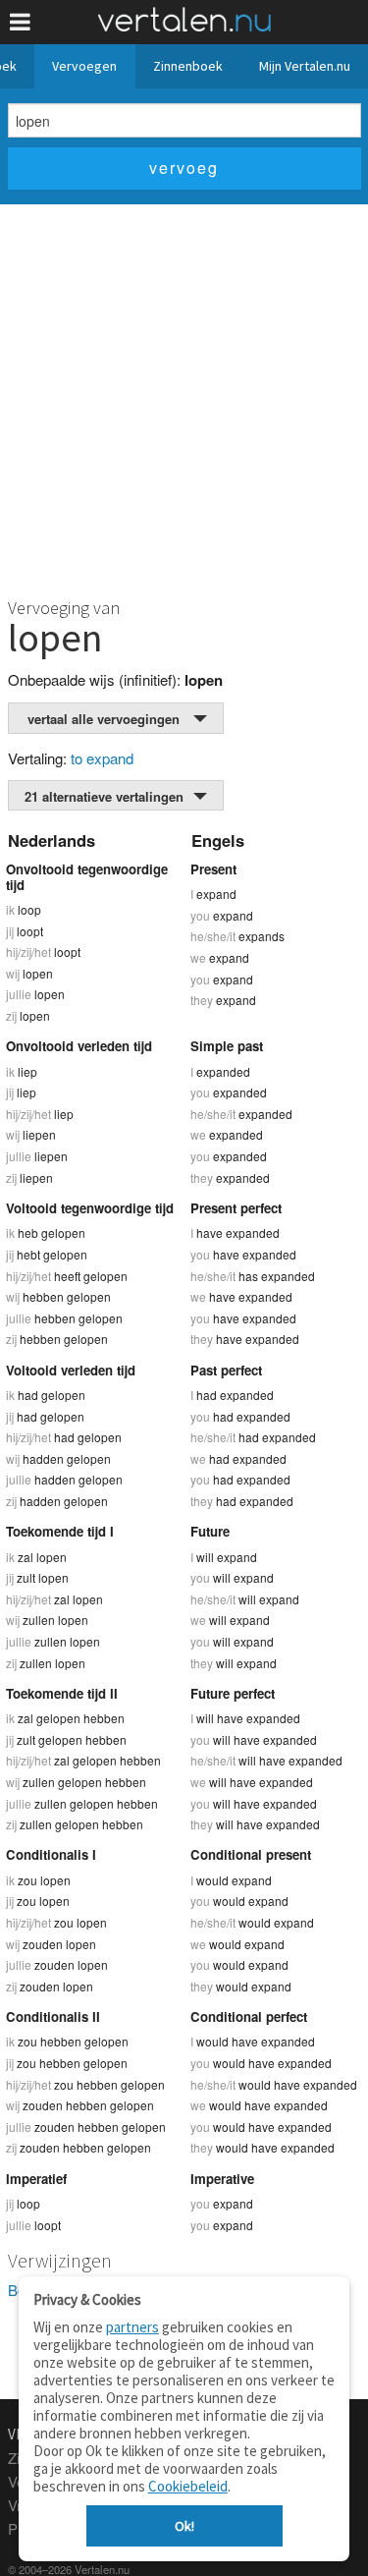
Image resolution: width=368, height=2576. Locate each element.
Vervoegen (84, 66)
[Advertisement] (184, 398)
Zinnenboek (188, 66)
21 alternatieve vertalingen (104, 796)
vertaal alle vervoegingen (104, 719)
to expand (102, 758)
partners (132, 2327)
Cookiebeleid (188, 2486)
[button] (20, 22)
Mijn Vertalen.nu (305, 66)
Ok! (184, 2526)
